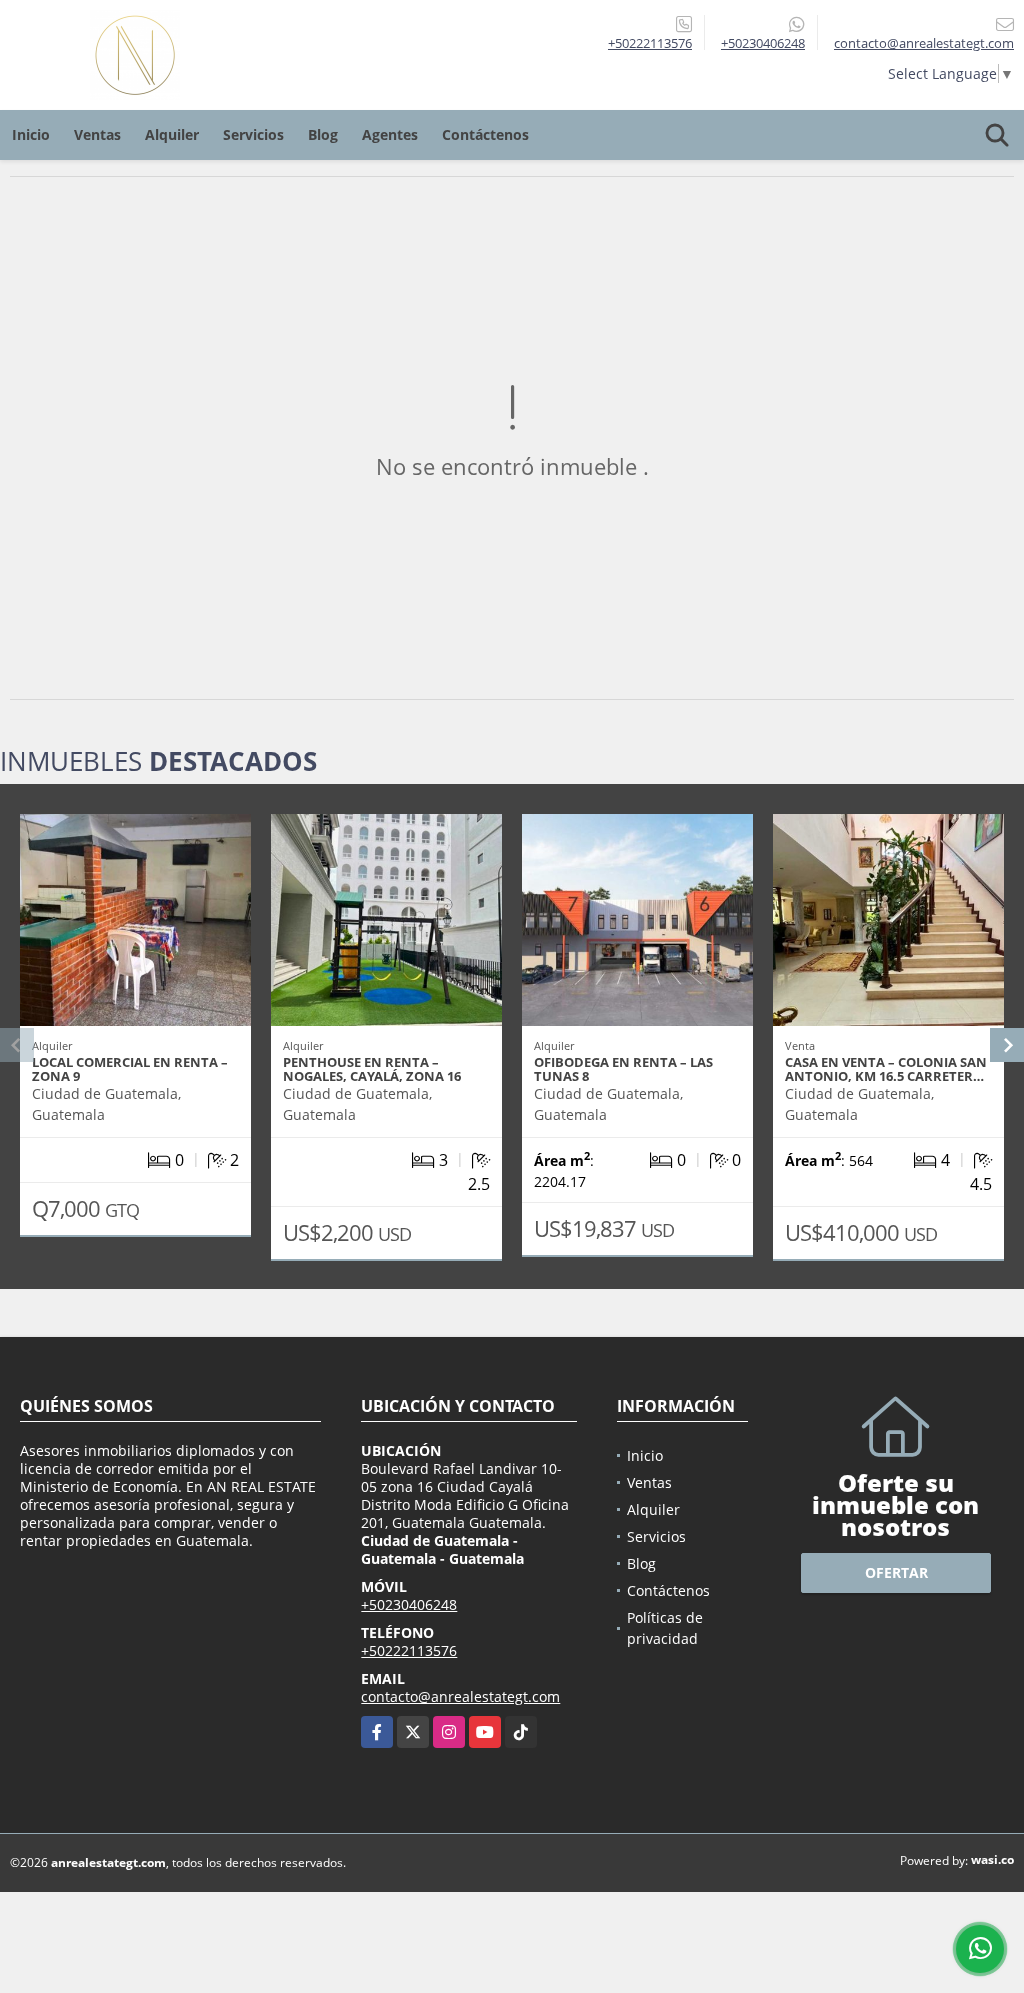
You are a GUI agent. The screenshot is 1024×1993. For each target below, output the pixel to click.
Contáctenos (485, 134)
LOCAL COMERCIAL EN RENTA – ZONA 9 (130, 1069)
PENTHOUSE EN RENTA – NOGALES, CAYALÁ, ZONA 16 (372, 1069)
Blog (323, 134)
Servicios (253, 134)
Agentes (390, 134)
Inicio (31, 134)
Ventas (97, 134)
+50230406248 (763, 43)
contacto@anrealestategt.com (460, 1696)
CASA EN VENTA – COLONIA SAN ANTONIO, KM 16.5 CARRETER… (886, 1069)
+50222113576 (650, 43)
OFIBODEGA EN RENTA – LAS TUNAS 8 (623, 1069)
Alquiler (172, 134)
